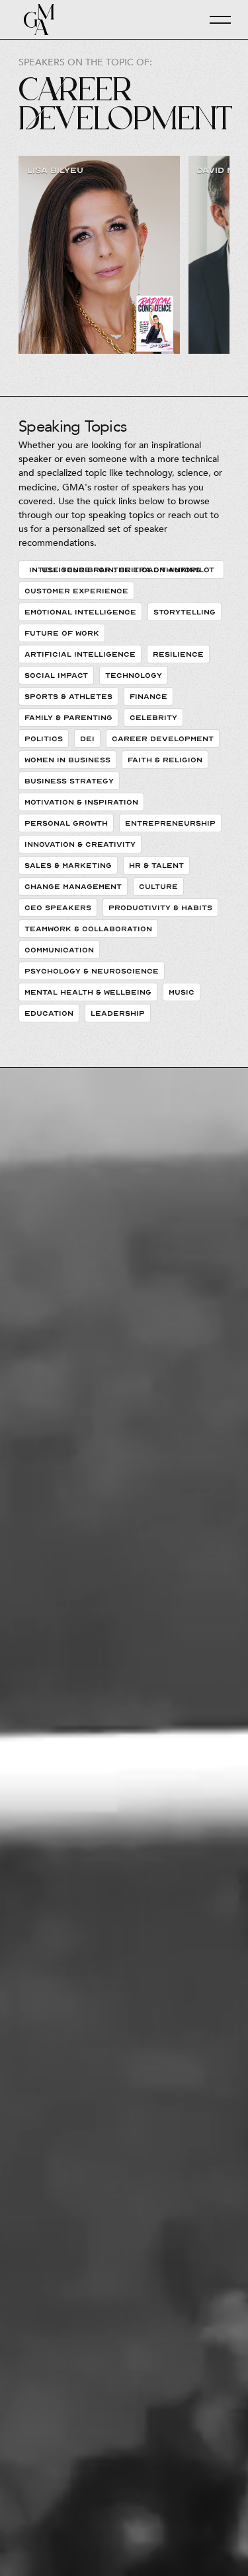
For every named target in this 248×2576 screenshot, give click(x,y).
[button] (214, 20)
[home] (36, 19)
